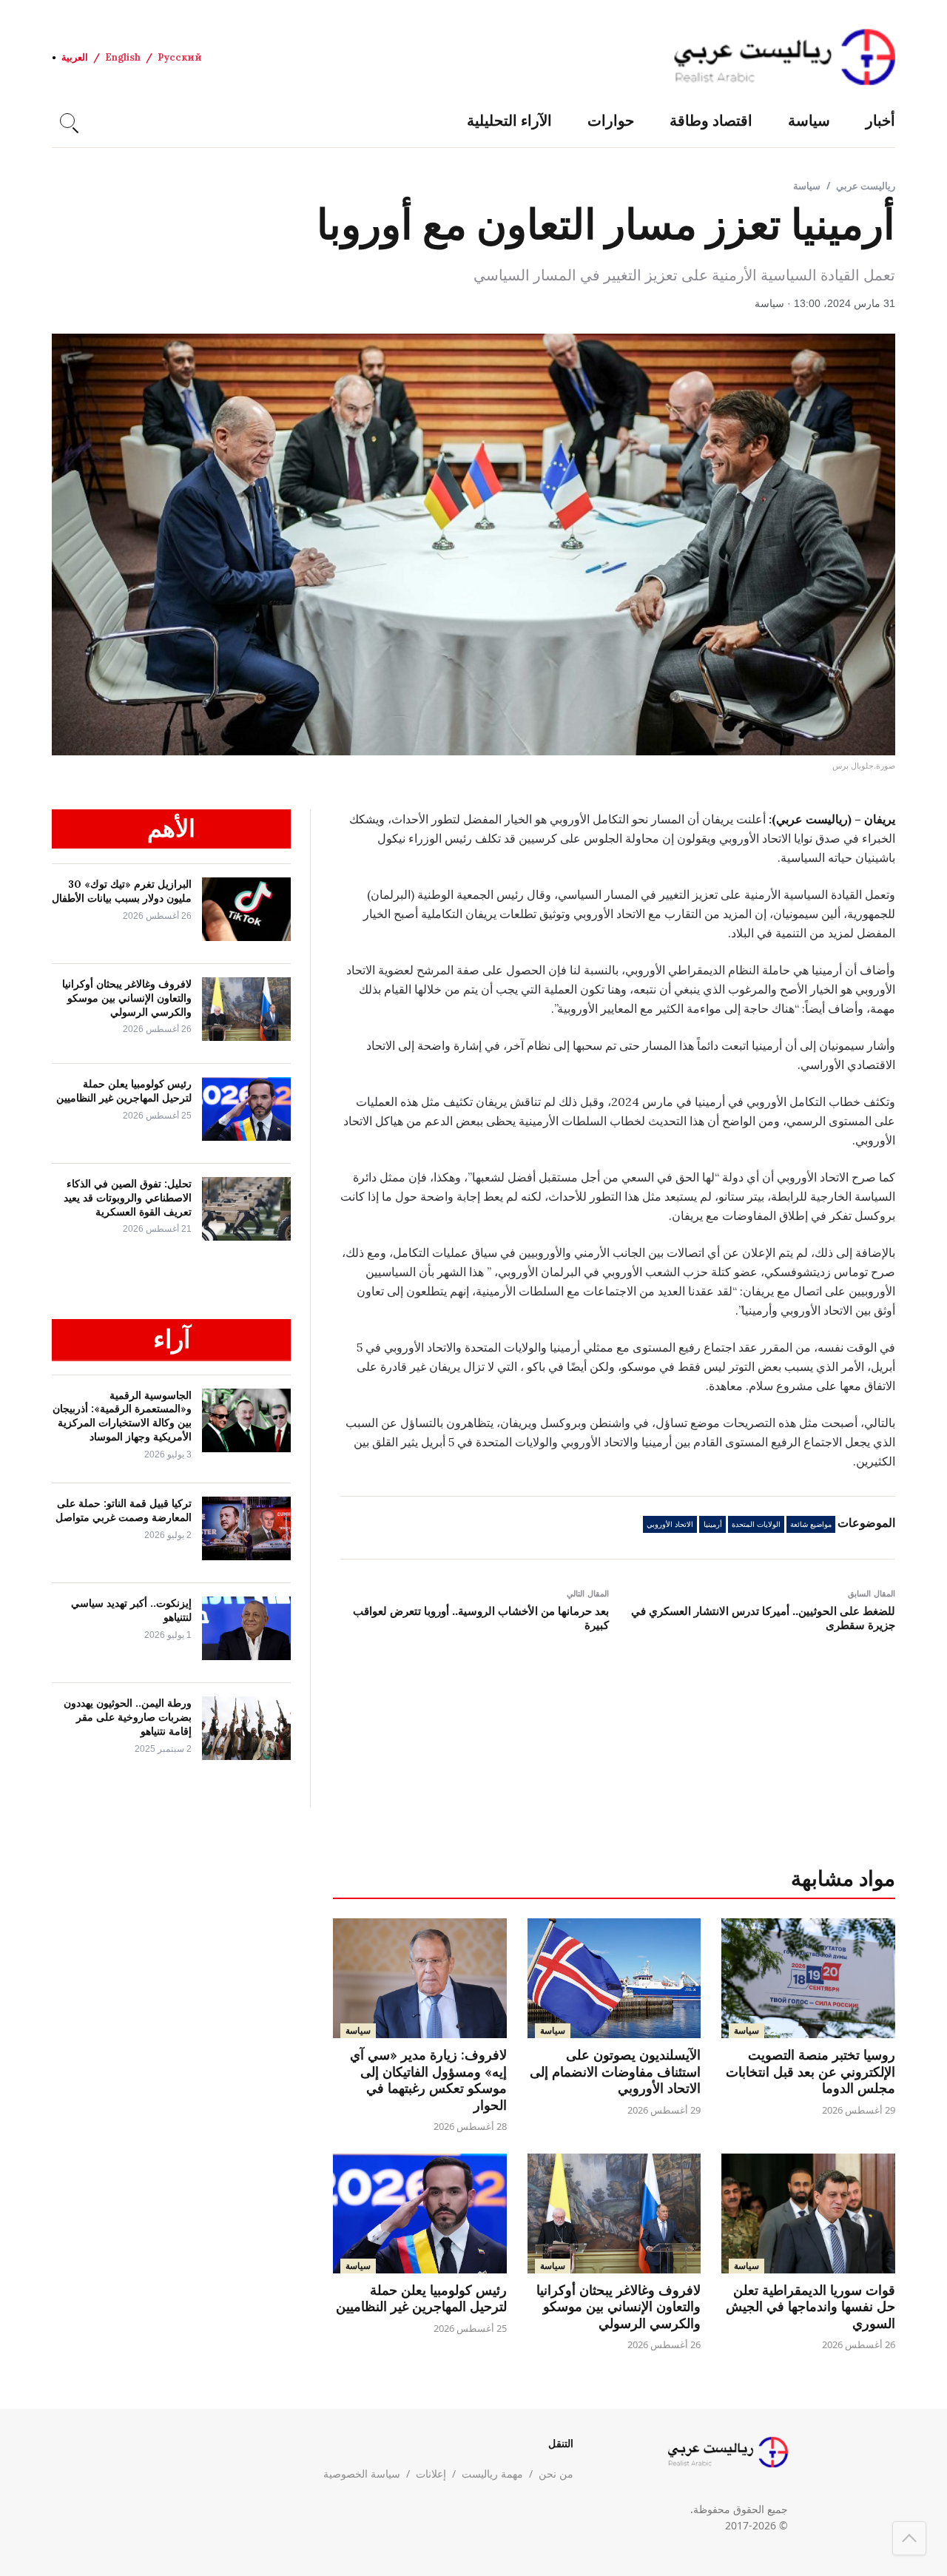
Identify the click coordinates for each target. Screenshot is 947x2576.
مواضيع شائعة (811, 1524)
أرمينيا (713, 1524)
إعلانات (431, 2474)
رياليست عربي (866, 186)
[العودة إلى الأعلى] (909, 2538)
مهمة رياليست (492, 2474)
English (123, 57)
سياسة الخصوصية (362, 2474)
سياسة (809, 120)
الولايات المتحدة (756, 1524)
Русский (180, 57)
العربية (75, 57)
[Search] (67, 121)
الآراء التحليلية (509, 120)
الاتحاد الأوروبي (670, 1524)
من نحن (556, 2474)
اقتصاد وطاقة (711, 120)
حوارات (611, 120)
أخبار (880, 120)
